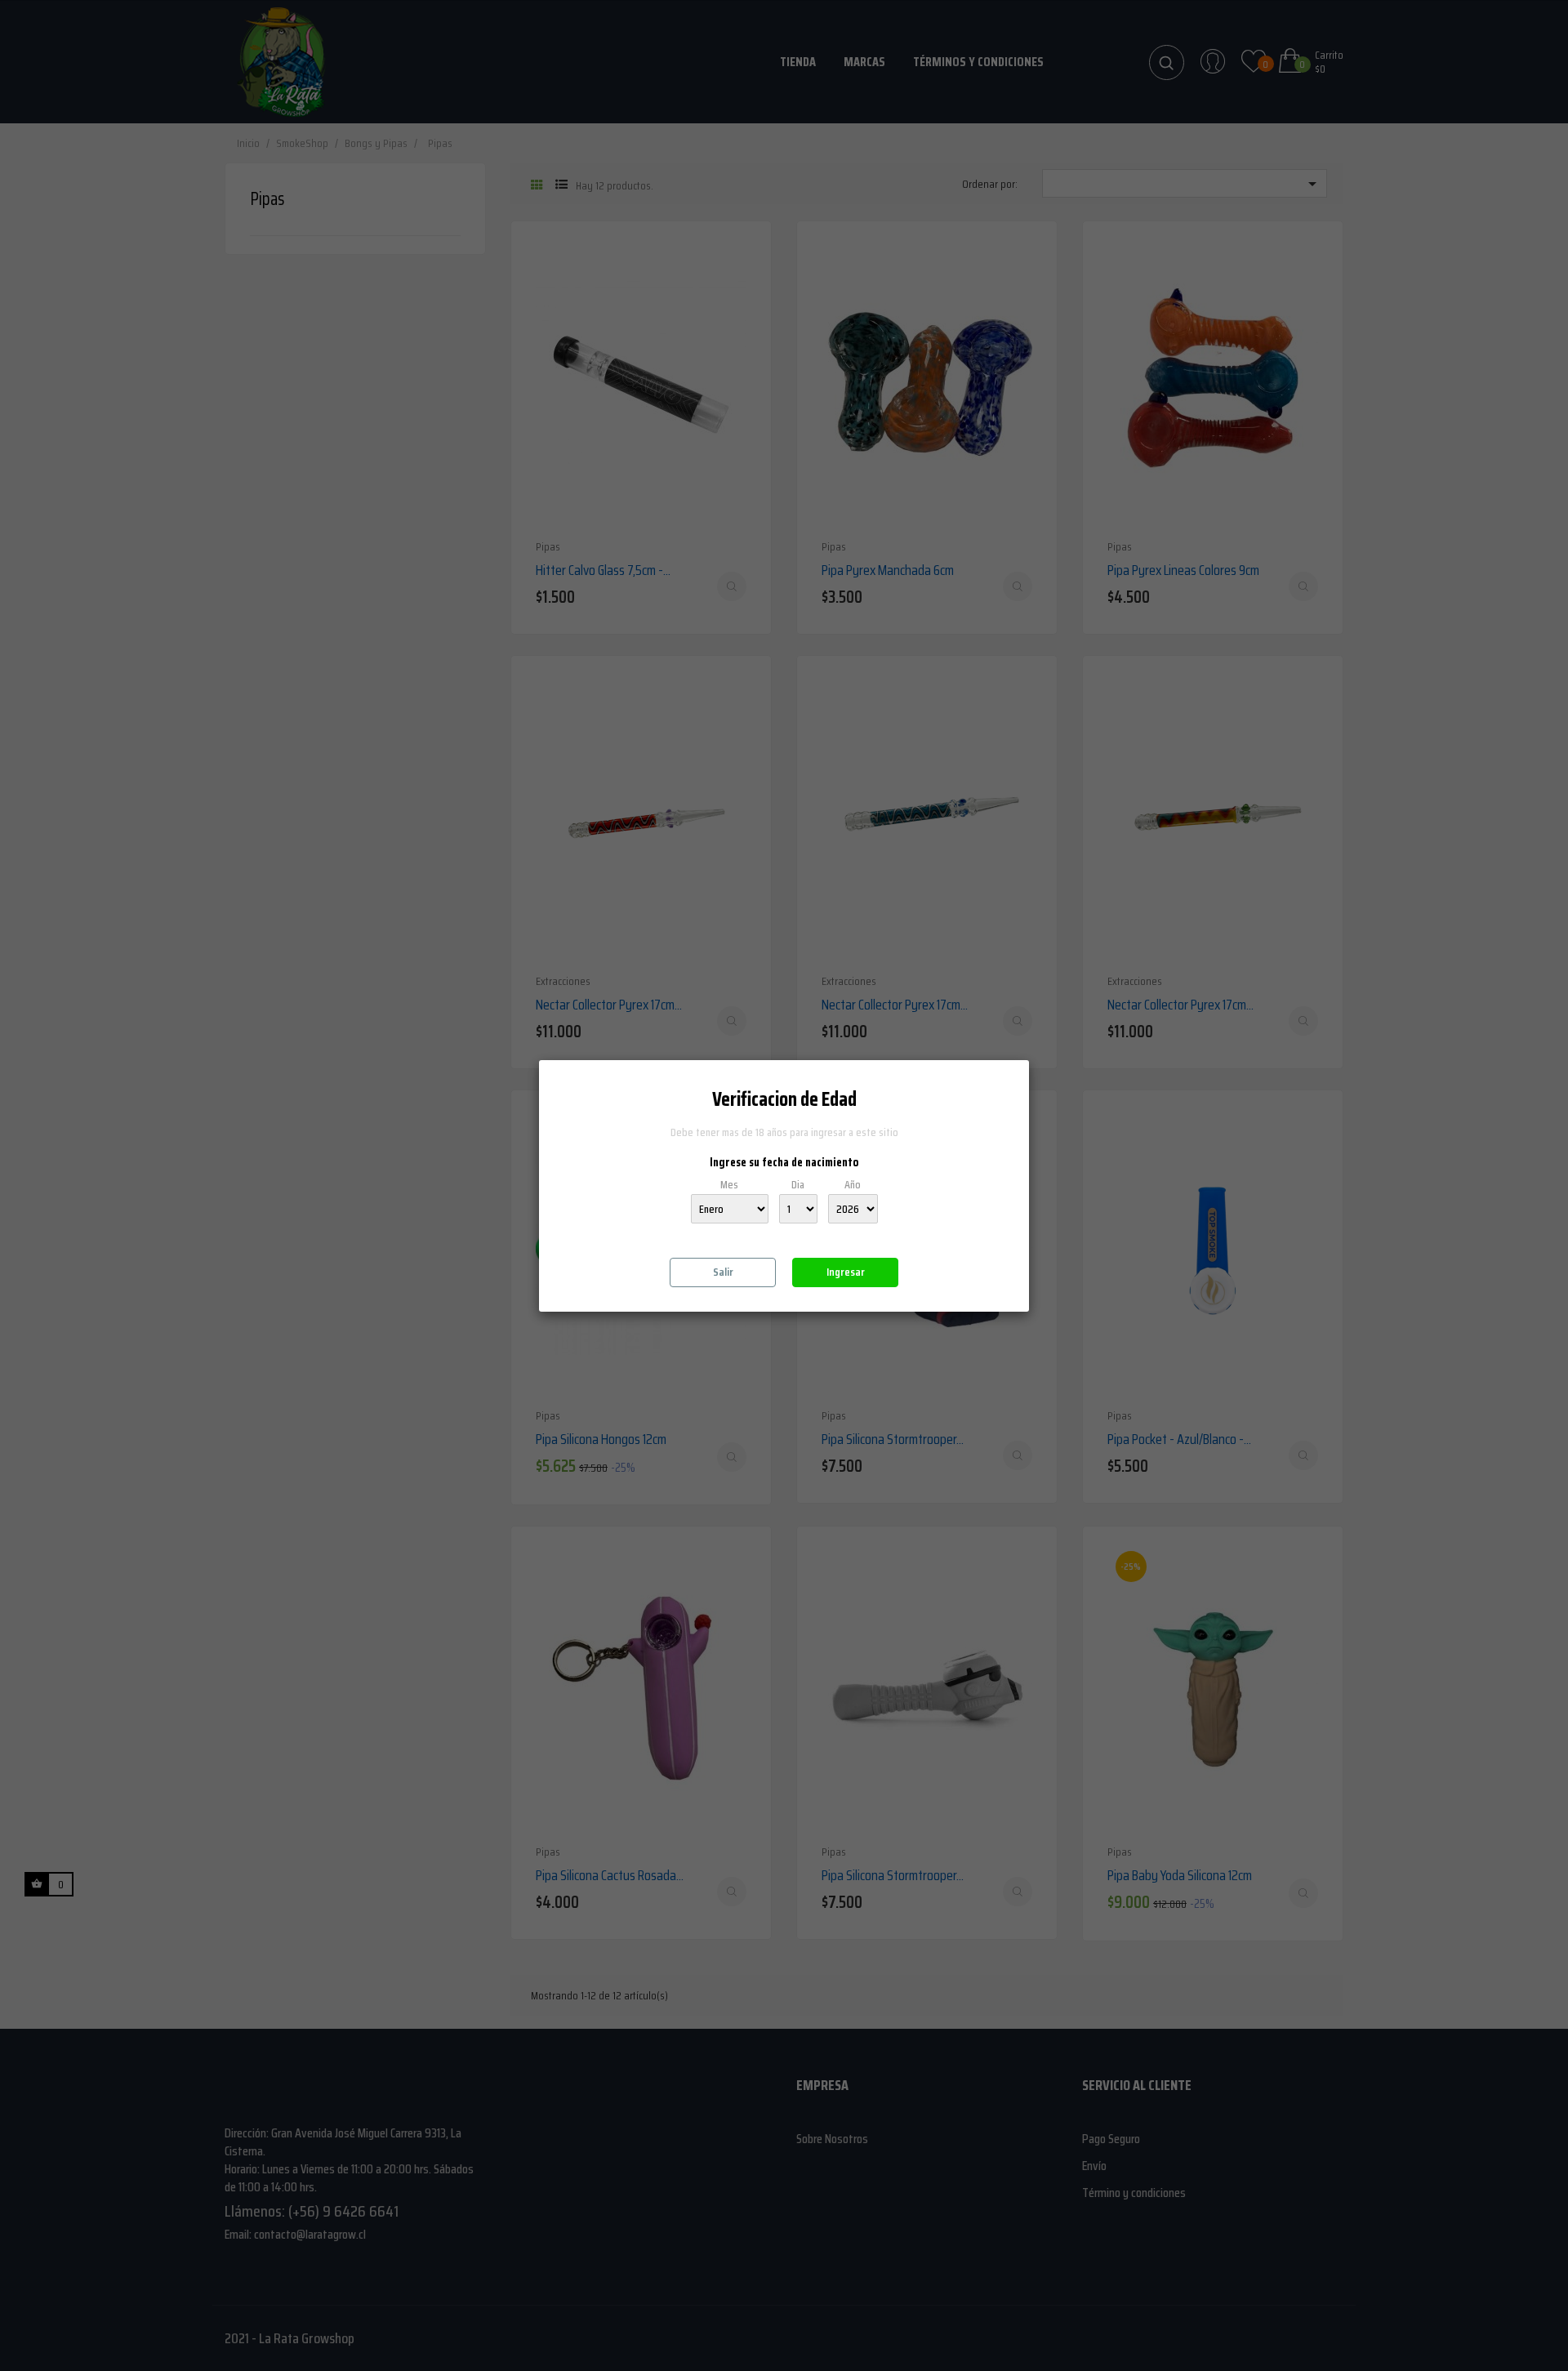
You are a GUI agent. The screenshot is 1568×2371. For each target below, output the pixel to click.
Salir (723, 1272)
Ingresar (846, 1272)
